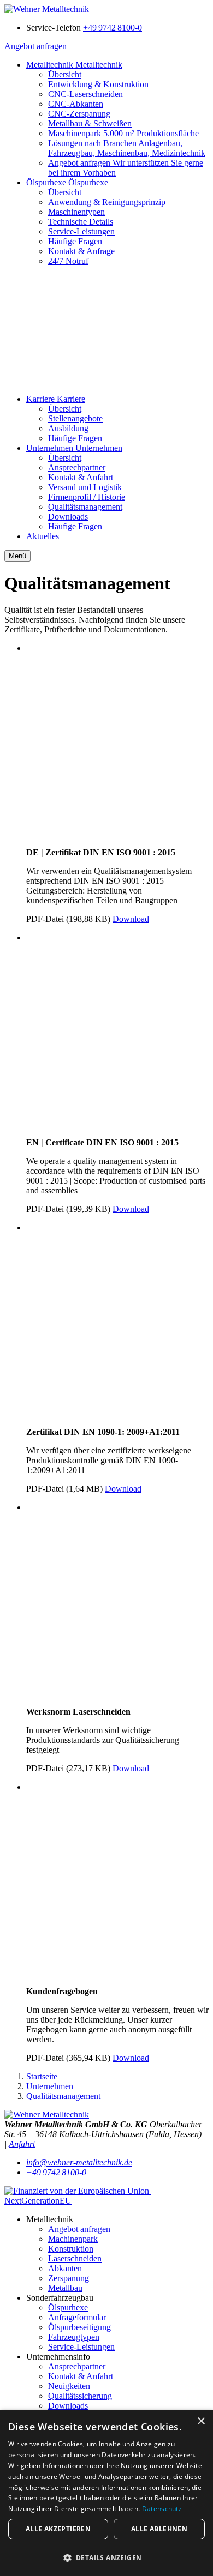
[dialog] (106, 2493)
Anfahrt (22, 2144)
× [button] (201, 2421)
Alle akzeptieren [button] (58, 2529)
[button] (106, 2557)
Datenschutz (162, 2509)
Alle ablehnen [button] (159, 2529)
